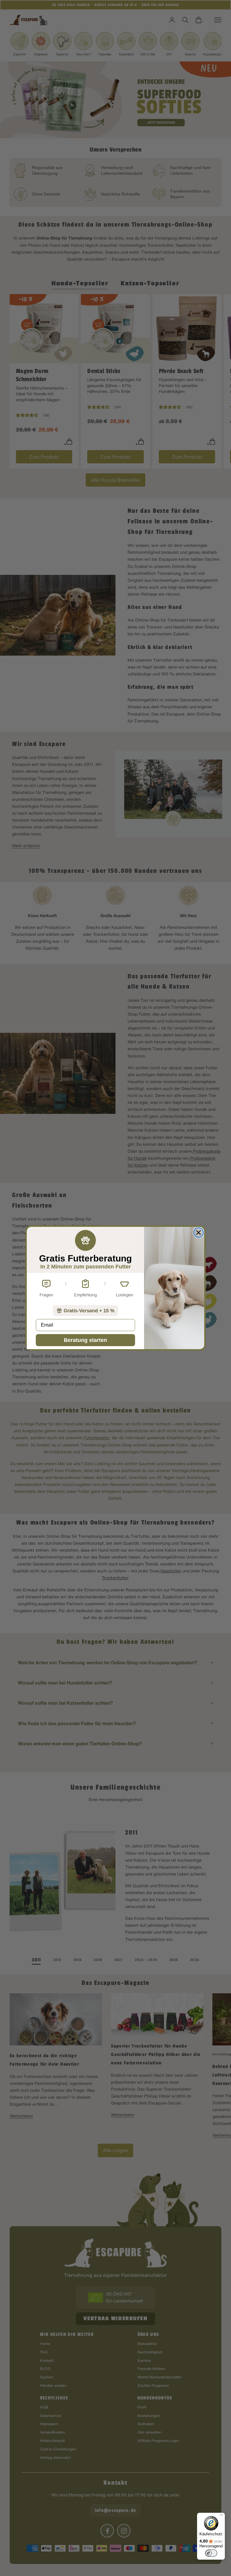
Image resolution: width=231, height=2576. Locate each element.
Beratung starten (85, 1340)
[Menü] (221, 2516)
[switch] (211, 2553)
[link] (85, 1311)
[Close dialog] (199, 1233)
